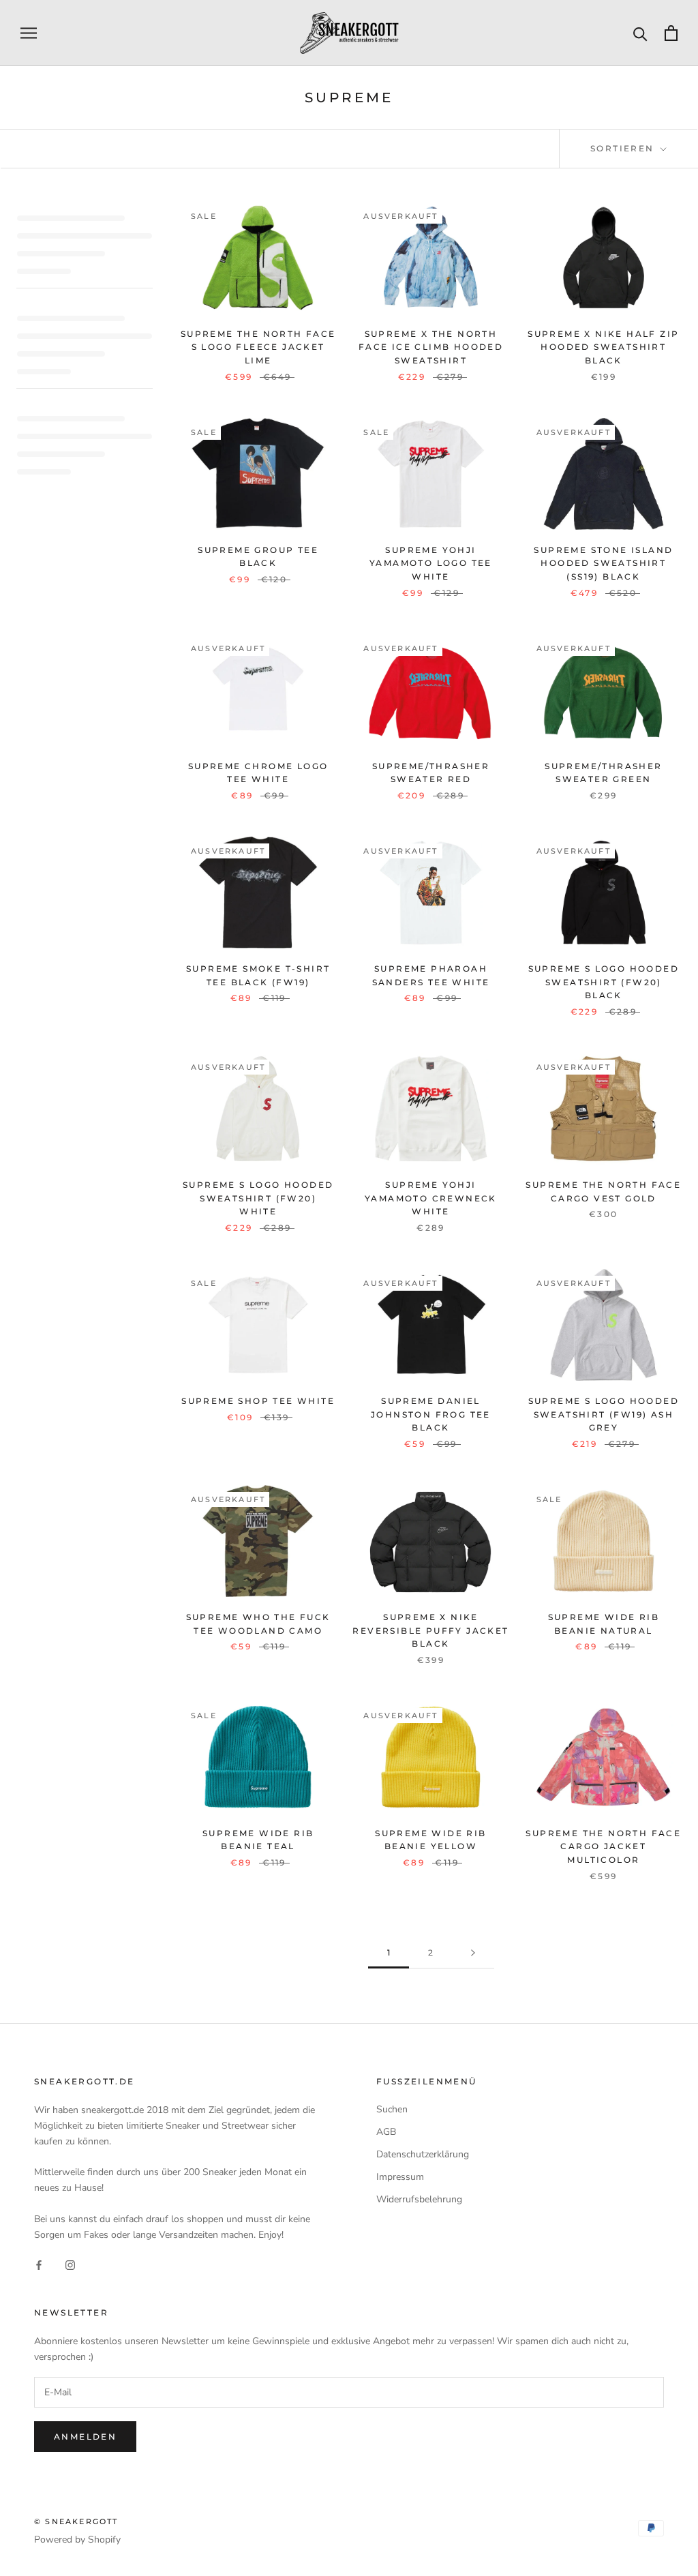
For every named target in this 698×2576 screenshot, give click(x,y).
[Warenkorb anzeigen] (671, 33)
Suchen (392, 2109)
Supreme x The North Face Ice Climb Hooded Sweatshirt (431, 347)
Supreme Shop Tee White (258, 1401)
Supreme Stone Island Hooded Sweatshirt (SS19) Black (603, 564)
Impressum (400, 2177)
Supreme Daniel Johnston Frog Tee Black (431, 1414)
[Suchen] (640, 33)
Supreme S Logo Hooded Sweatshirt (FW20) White (258, 1198)
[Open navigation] (29, 33)
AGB (386, 2132)
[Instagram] (70, 2264)
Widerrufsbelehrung (419, 2199)
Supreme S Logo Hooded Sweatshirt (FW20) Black (604, 982)
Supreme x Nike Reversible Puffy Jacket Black (430, 1631)
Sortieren (624, 148)
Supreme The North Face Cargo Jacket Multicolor (603, 1847)
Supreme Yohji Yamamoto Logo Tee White (431, 564)
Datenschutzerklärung (423, 2154)
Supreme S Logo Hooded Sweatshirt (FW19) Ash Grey (604, 1414)
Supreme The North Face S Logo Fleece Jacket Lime (258, 347)
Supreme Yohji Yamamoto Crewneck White (431, 1198)
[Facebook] (39, 2264)
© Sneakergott (76, 2521)
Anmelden (85, 2437)
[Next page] (473, 1953)
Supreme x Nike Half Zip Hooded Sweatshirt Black (603, 347)
